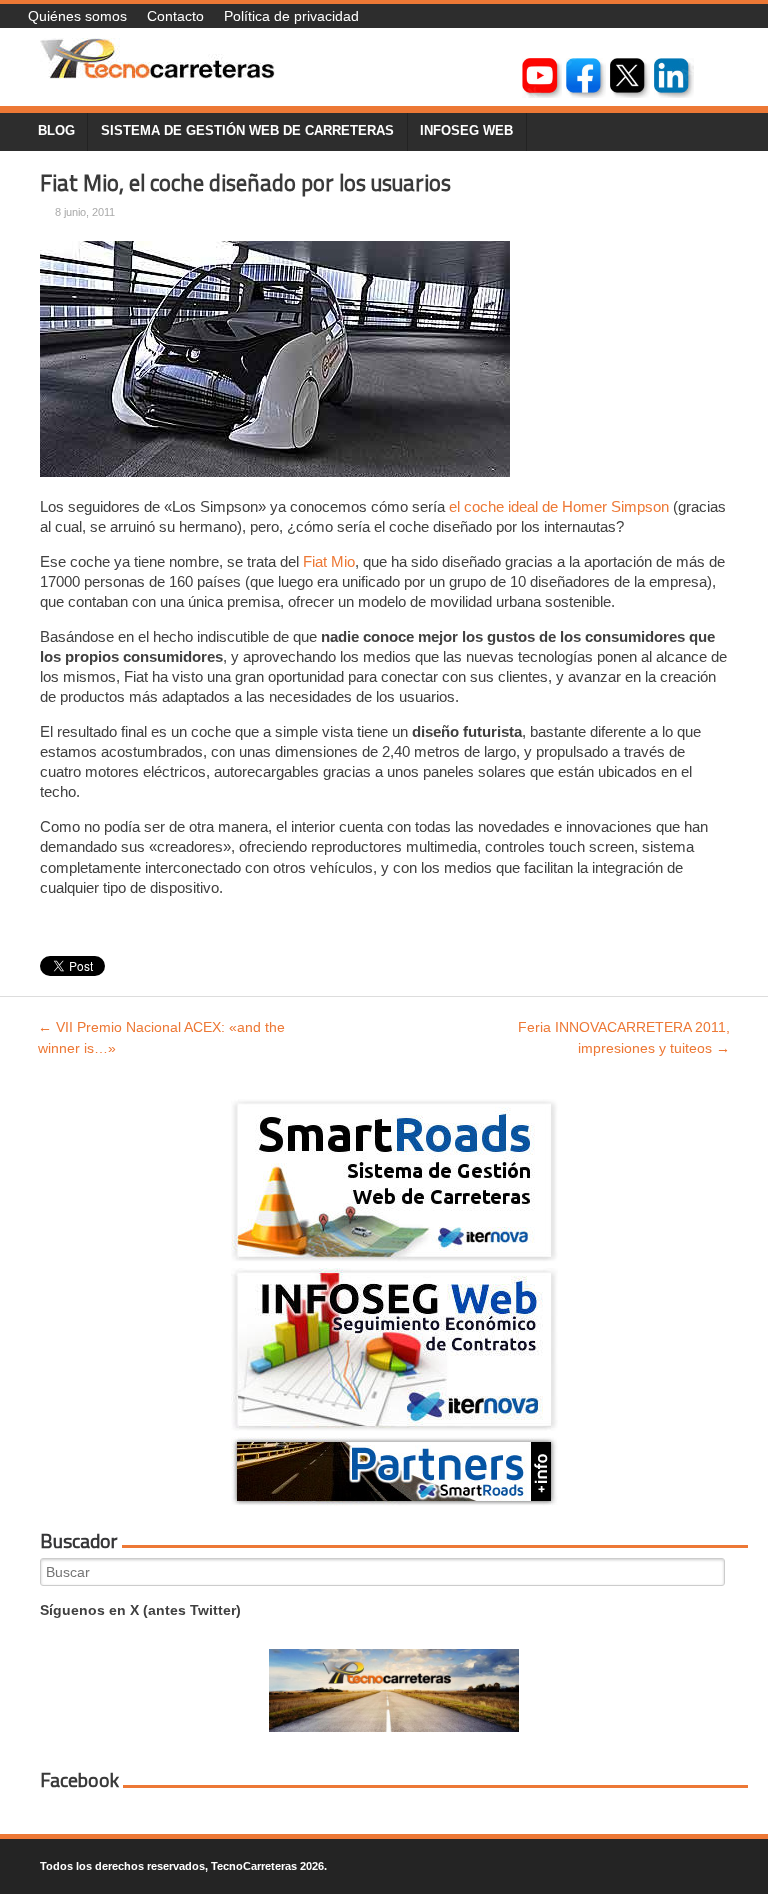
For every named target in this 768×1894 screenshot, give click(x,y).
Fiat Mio (329, 561)
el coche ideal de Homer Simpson (559, 506)
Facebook (79, 1780)
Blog (56, 131)
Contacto (175, 16)
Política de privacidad (291, 16)
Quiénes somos (77, 16)
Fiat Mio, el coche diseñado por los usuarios (245, 183)
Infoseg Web (466, 131)
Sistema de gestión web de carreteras (247, 131)
